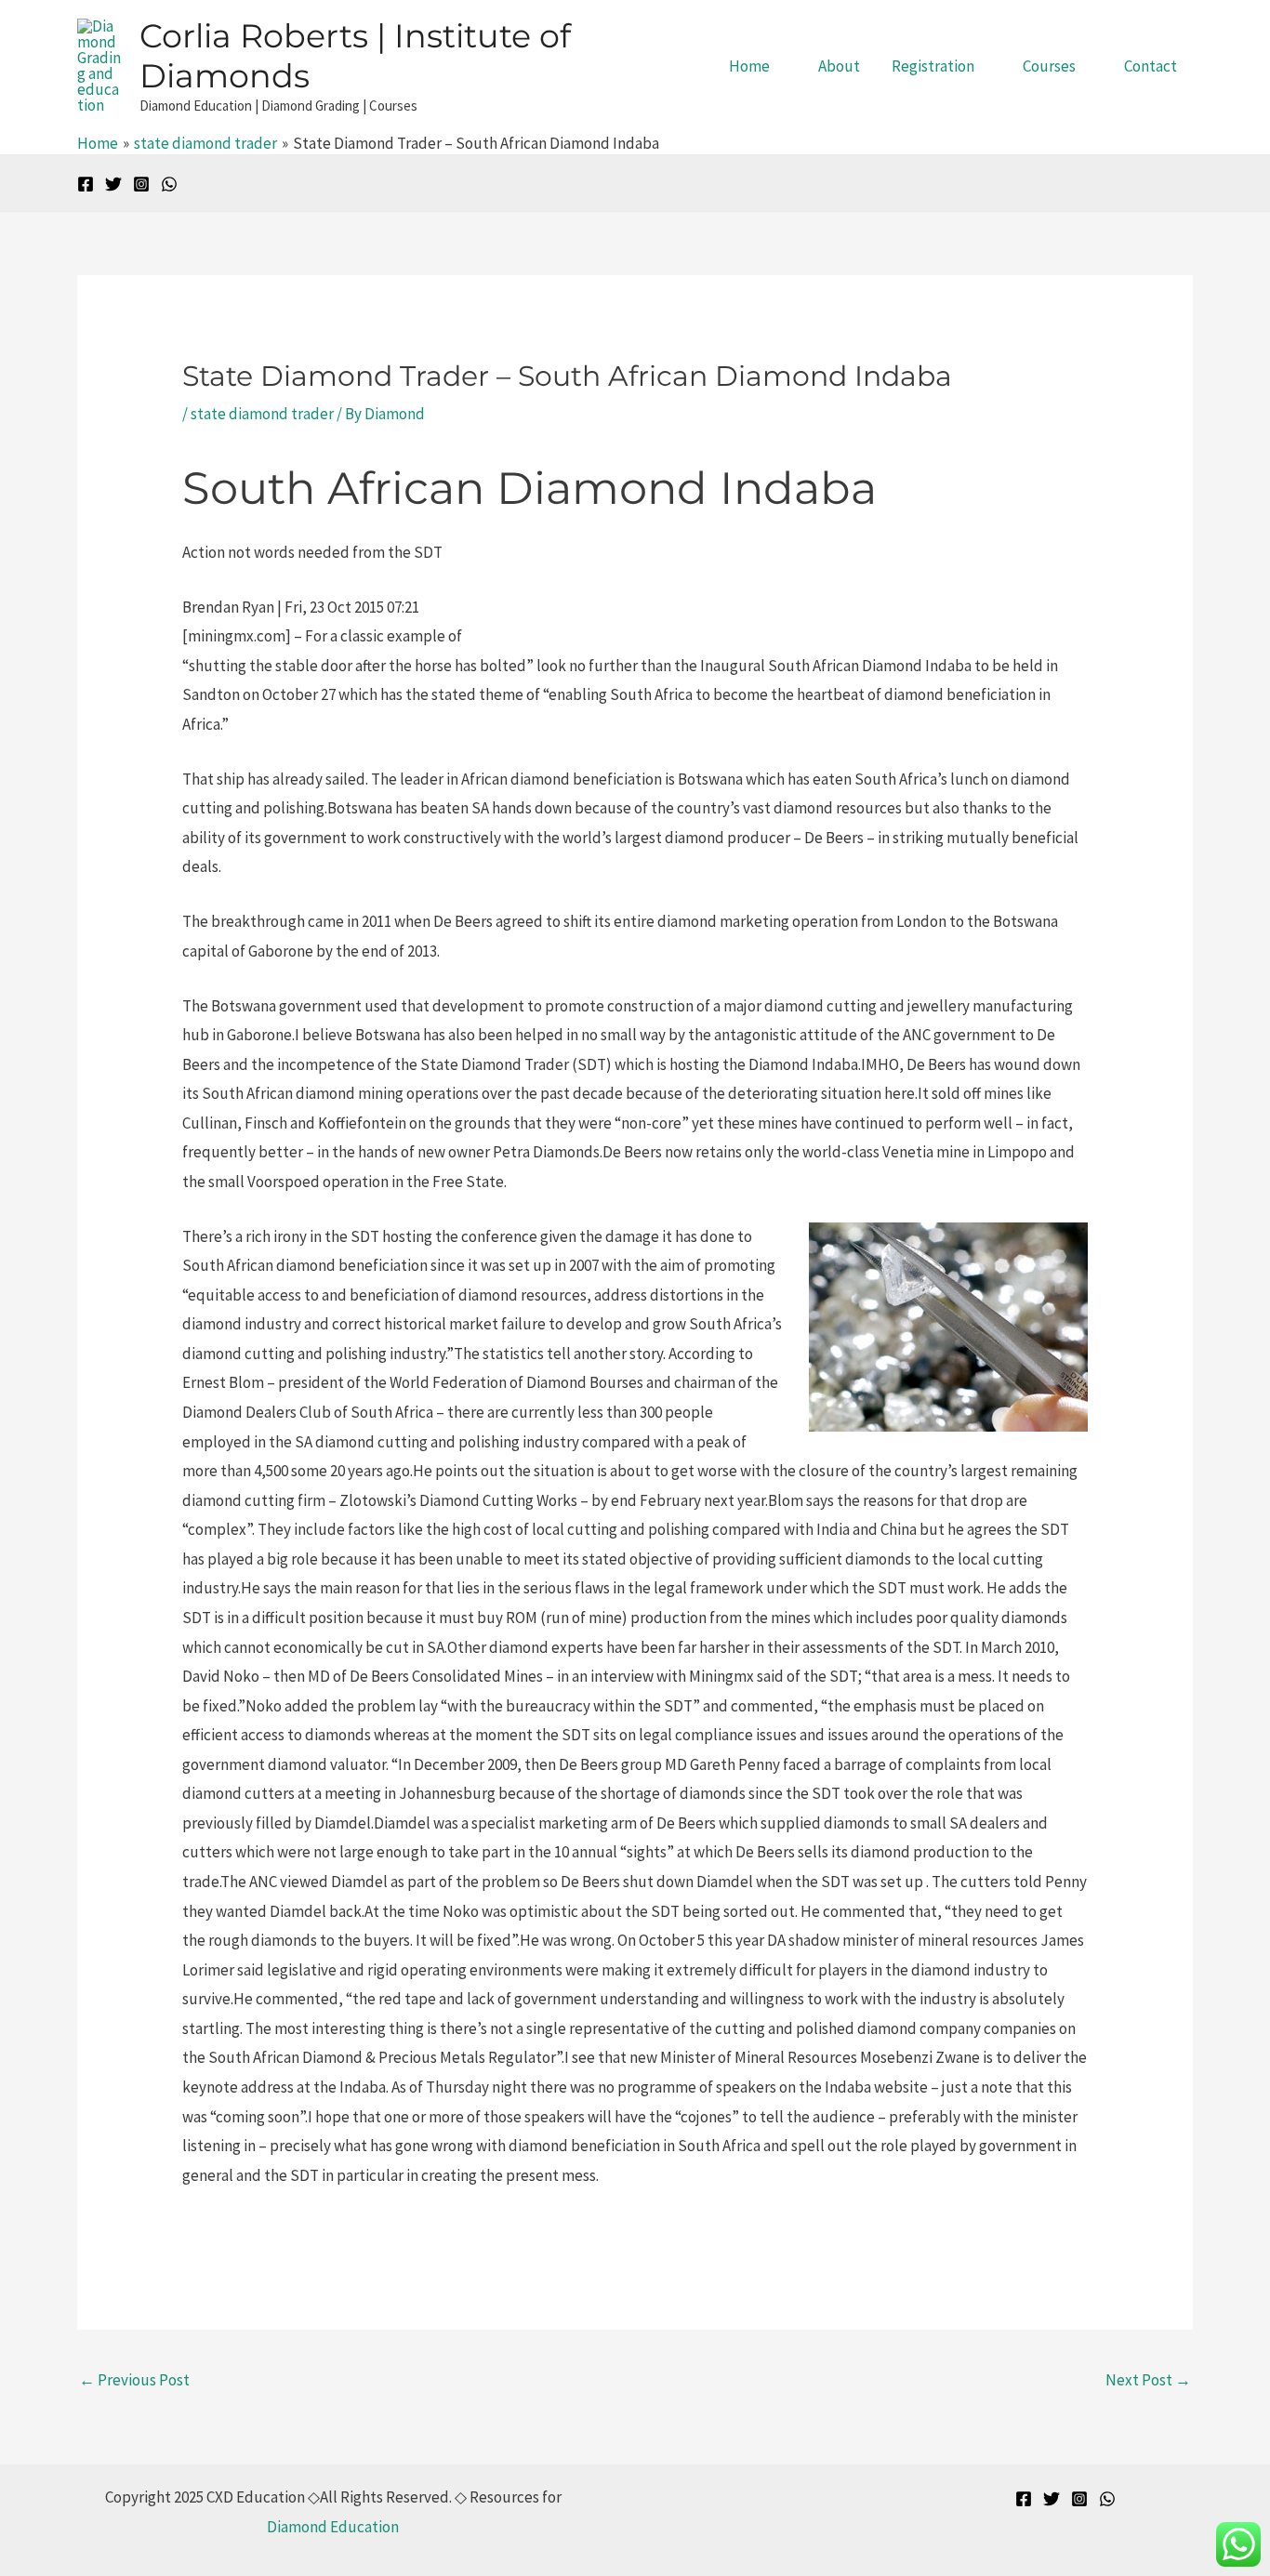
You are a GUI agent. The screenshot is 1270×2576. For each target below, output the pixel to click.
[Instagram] (141, 184)
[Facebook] (86, 184)
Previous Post (134, 2380)
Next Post (1148, 2380)
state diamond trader (262, 414)
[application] (778, 66)
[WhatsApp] (169, 184)
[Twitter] (113, 184)
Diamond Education (333, 2527)
